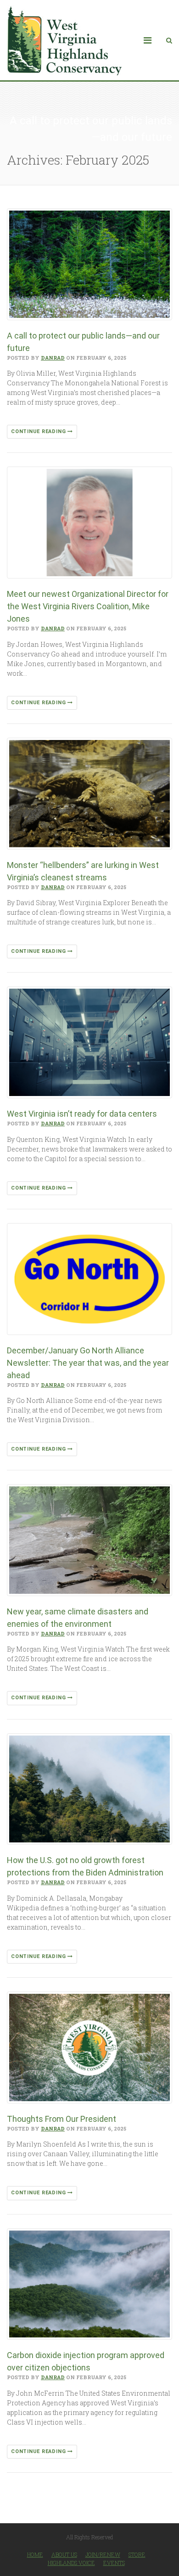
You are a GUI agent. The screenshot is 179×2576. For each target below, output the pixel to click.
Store (137, 2554)
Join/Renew (103, 2554)
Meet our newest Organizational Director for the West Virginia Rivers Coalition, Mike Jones (88, 606)
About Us (64, 2554)
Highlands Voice (71, 2563)
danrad (53, 358)
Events (114, 2563)
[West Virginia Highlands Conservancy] (64, 40)
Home (35, 2554)
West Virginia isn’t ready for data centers (82, 1114)
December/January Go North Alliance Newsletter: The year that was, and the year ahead (88, 1363)
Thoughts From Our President (62, 2119)
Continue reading (39, 431)
